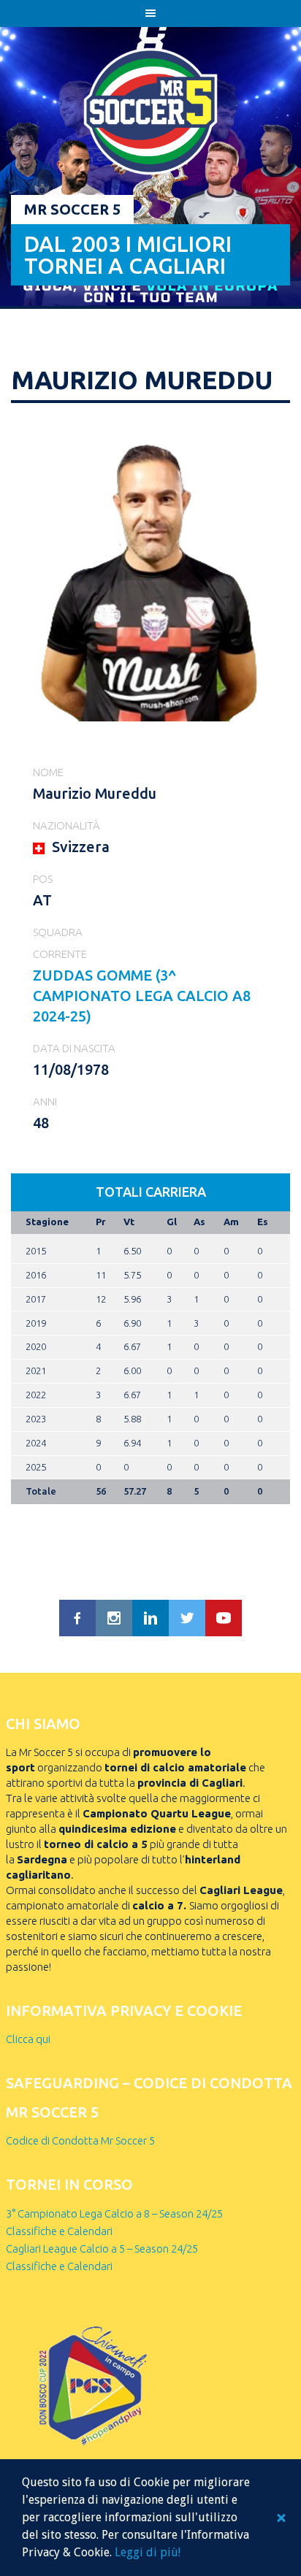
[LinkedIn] (150, 1618)
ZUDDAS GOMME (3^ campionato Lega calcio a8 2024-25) (142, 996)
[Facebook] (77, 1618)
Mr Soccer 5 (72, 209)
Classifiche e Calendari (59, 2231)
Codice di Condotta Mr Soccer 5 (80, 2140)
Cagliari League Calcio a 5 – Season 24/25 (102, 2249)
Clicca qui (28, 2039)
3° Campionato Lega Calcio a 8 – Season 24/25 (114, 2213)
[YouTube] (224, 1618)
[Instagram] (114, 1618)
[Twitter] (187, 1618)
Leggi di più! (148, 2552)
